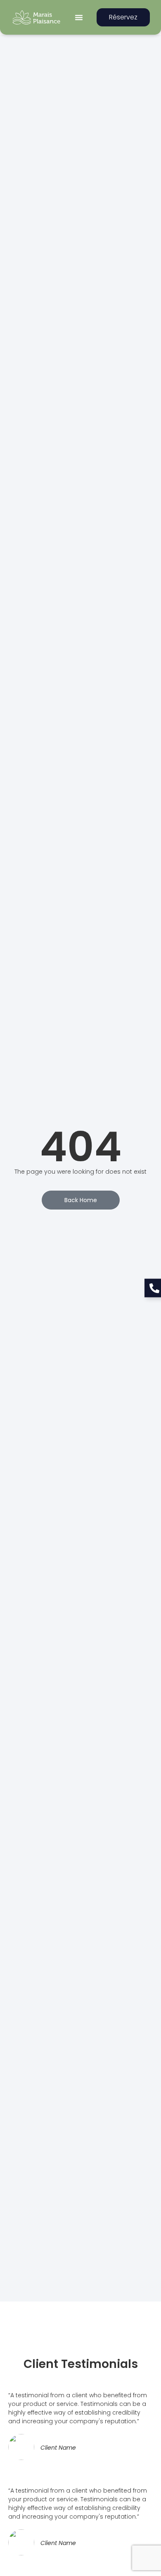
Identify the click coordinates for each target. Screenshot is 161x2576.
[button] (79, 17)
